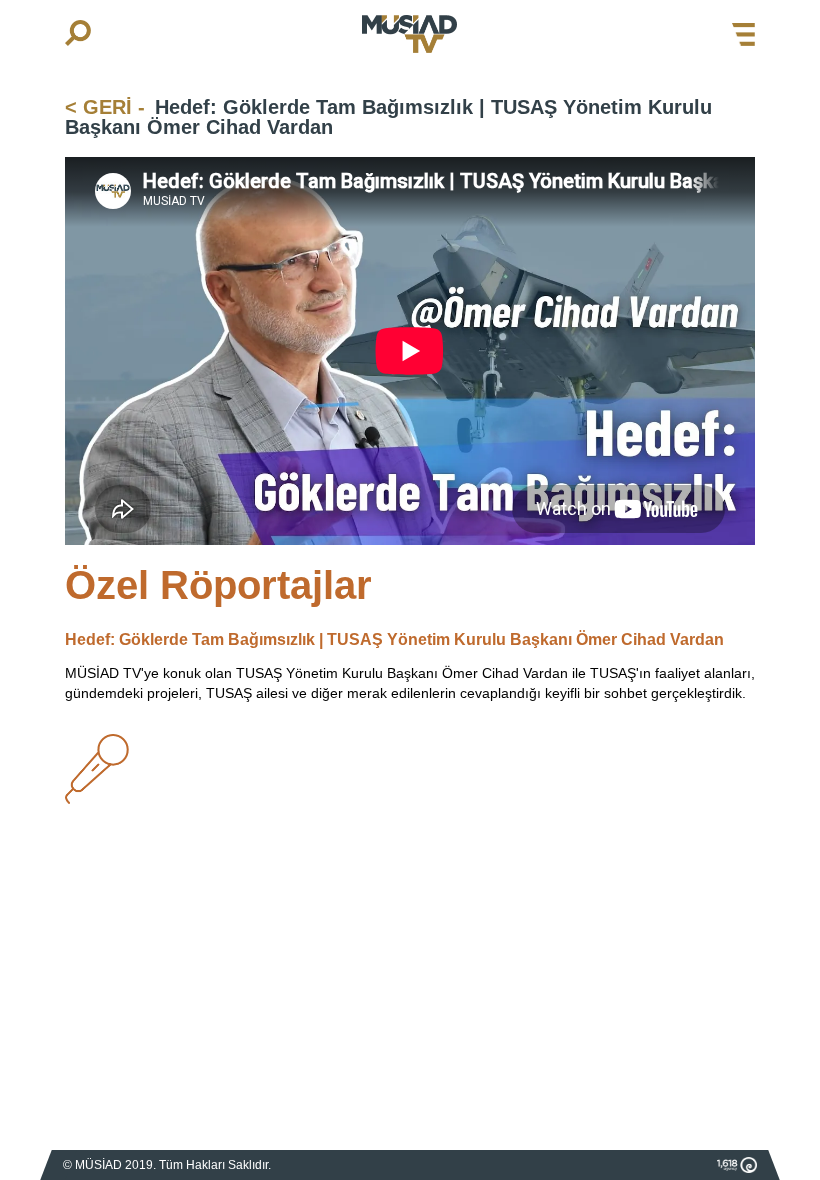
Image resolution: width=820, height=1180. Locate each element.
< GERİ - (105, 107)
